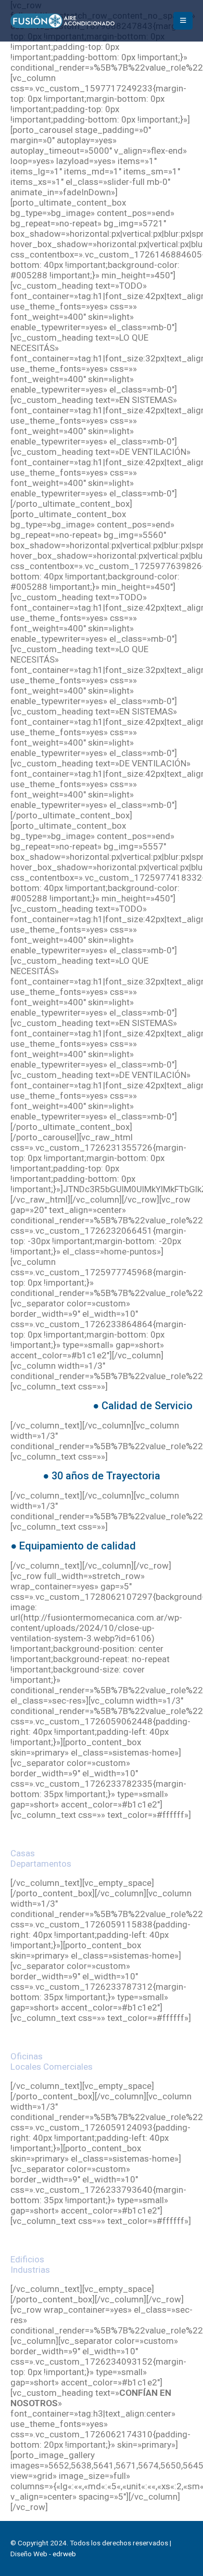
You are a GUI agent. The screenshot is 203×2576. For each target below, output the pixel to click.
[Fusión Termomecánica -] (62, 21)
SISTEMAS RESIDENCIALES (102, 1834)
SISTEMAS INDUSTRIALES (102, 2240)
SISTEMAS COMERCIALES (102, 2037)
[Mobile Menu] (183, 21)
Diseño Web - (43, 2554)
